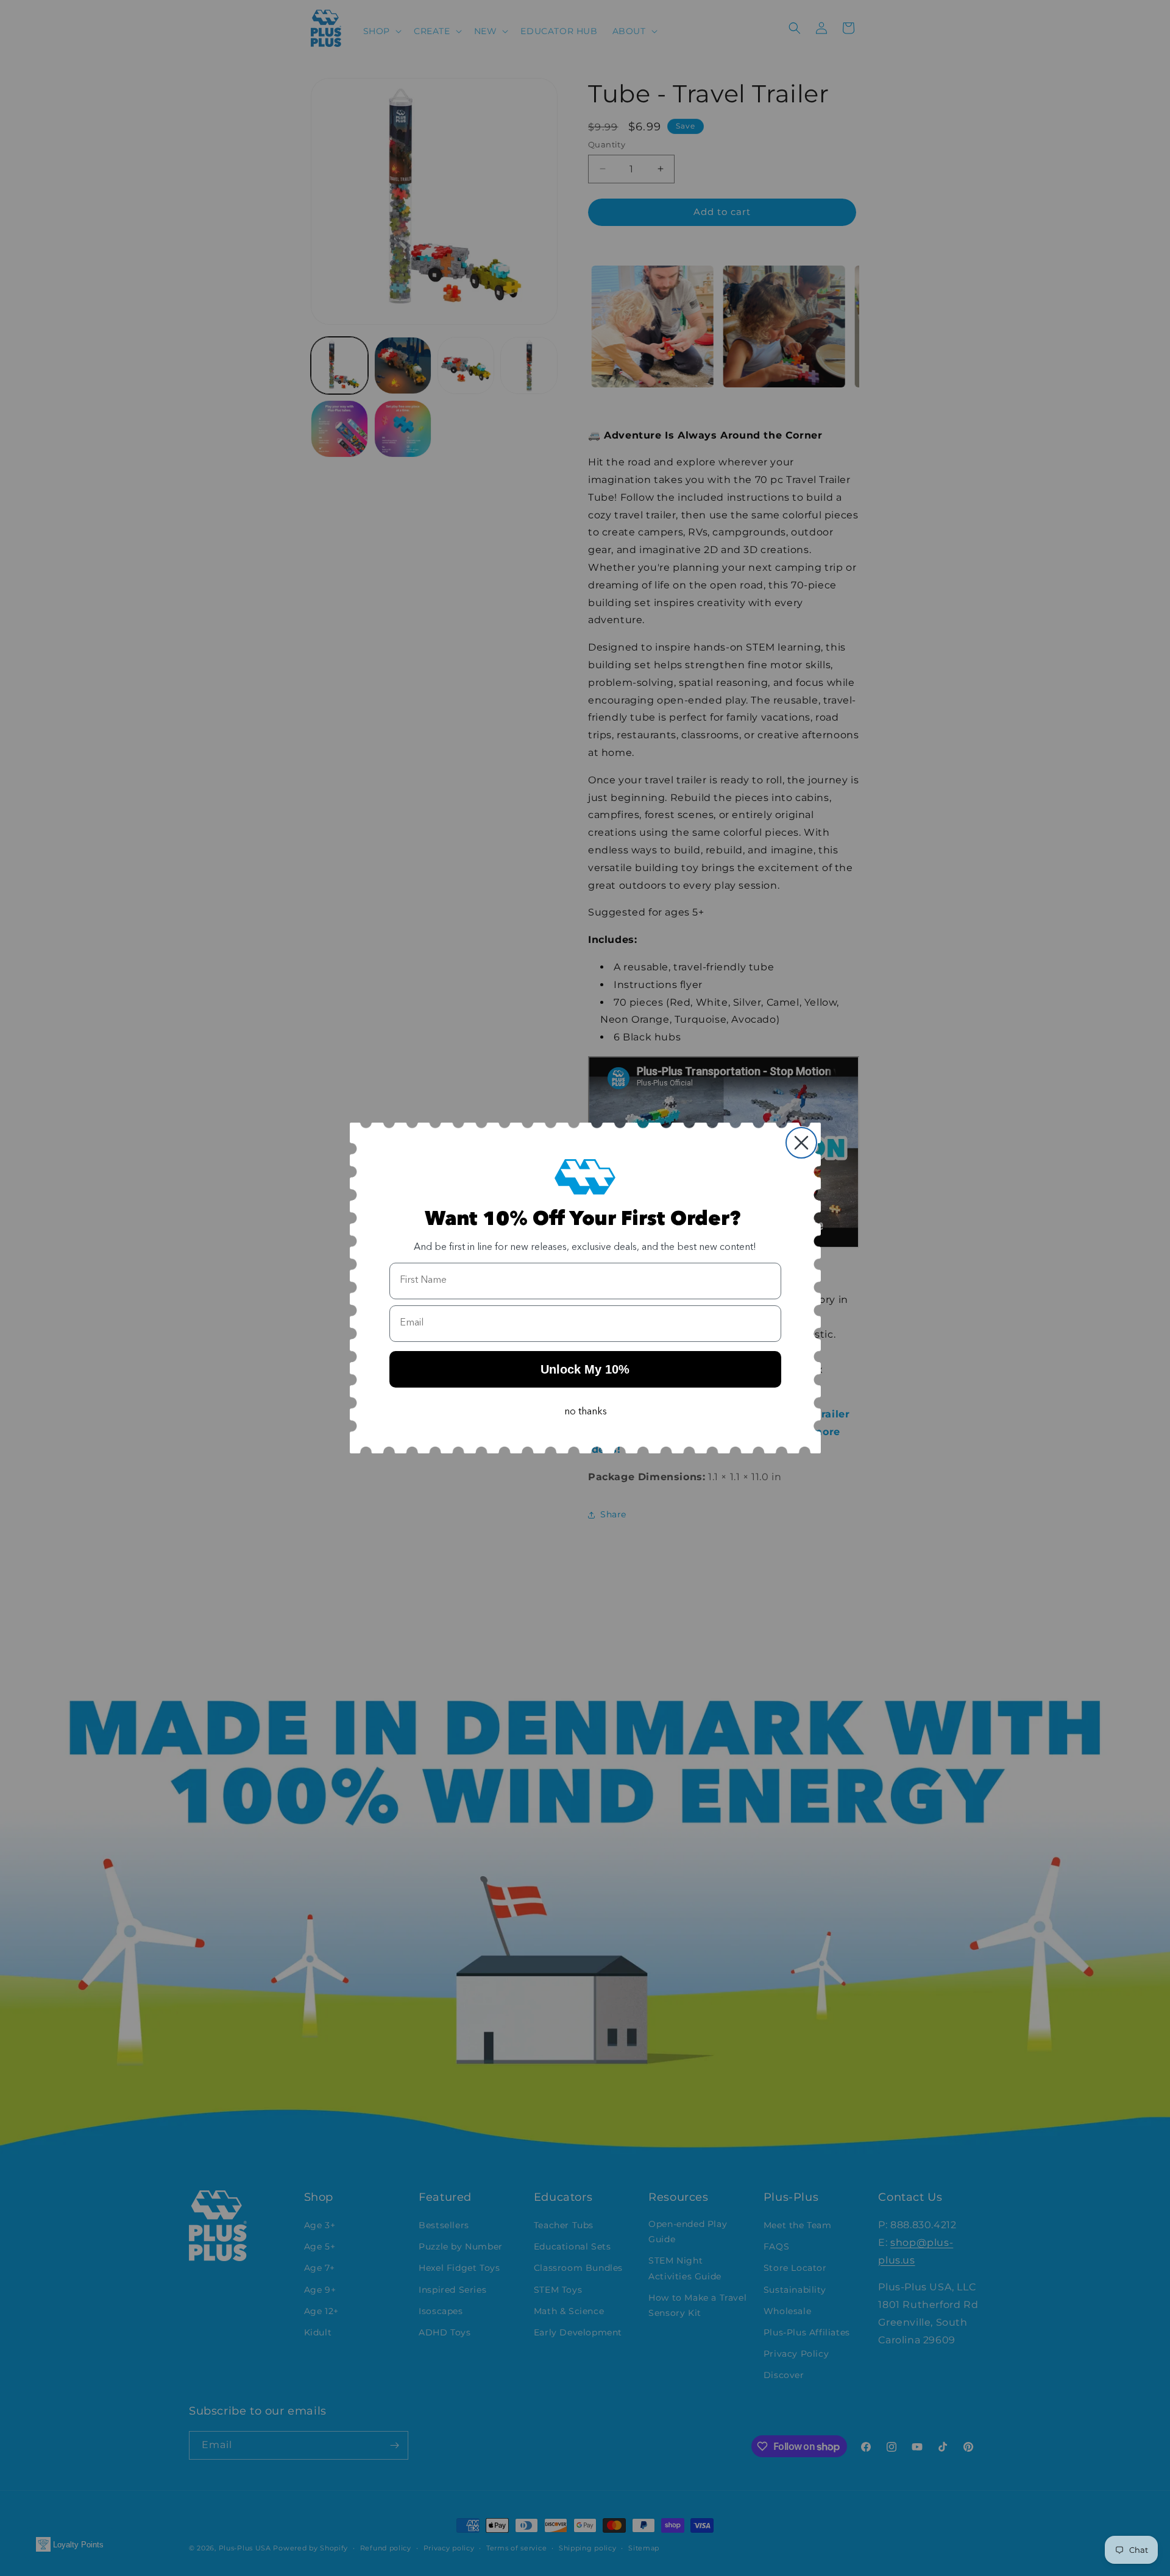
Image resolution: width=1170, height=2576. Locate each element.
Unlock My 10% (585, 1369)
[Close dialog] (801, 1143)
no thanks (586, 1412)
